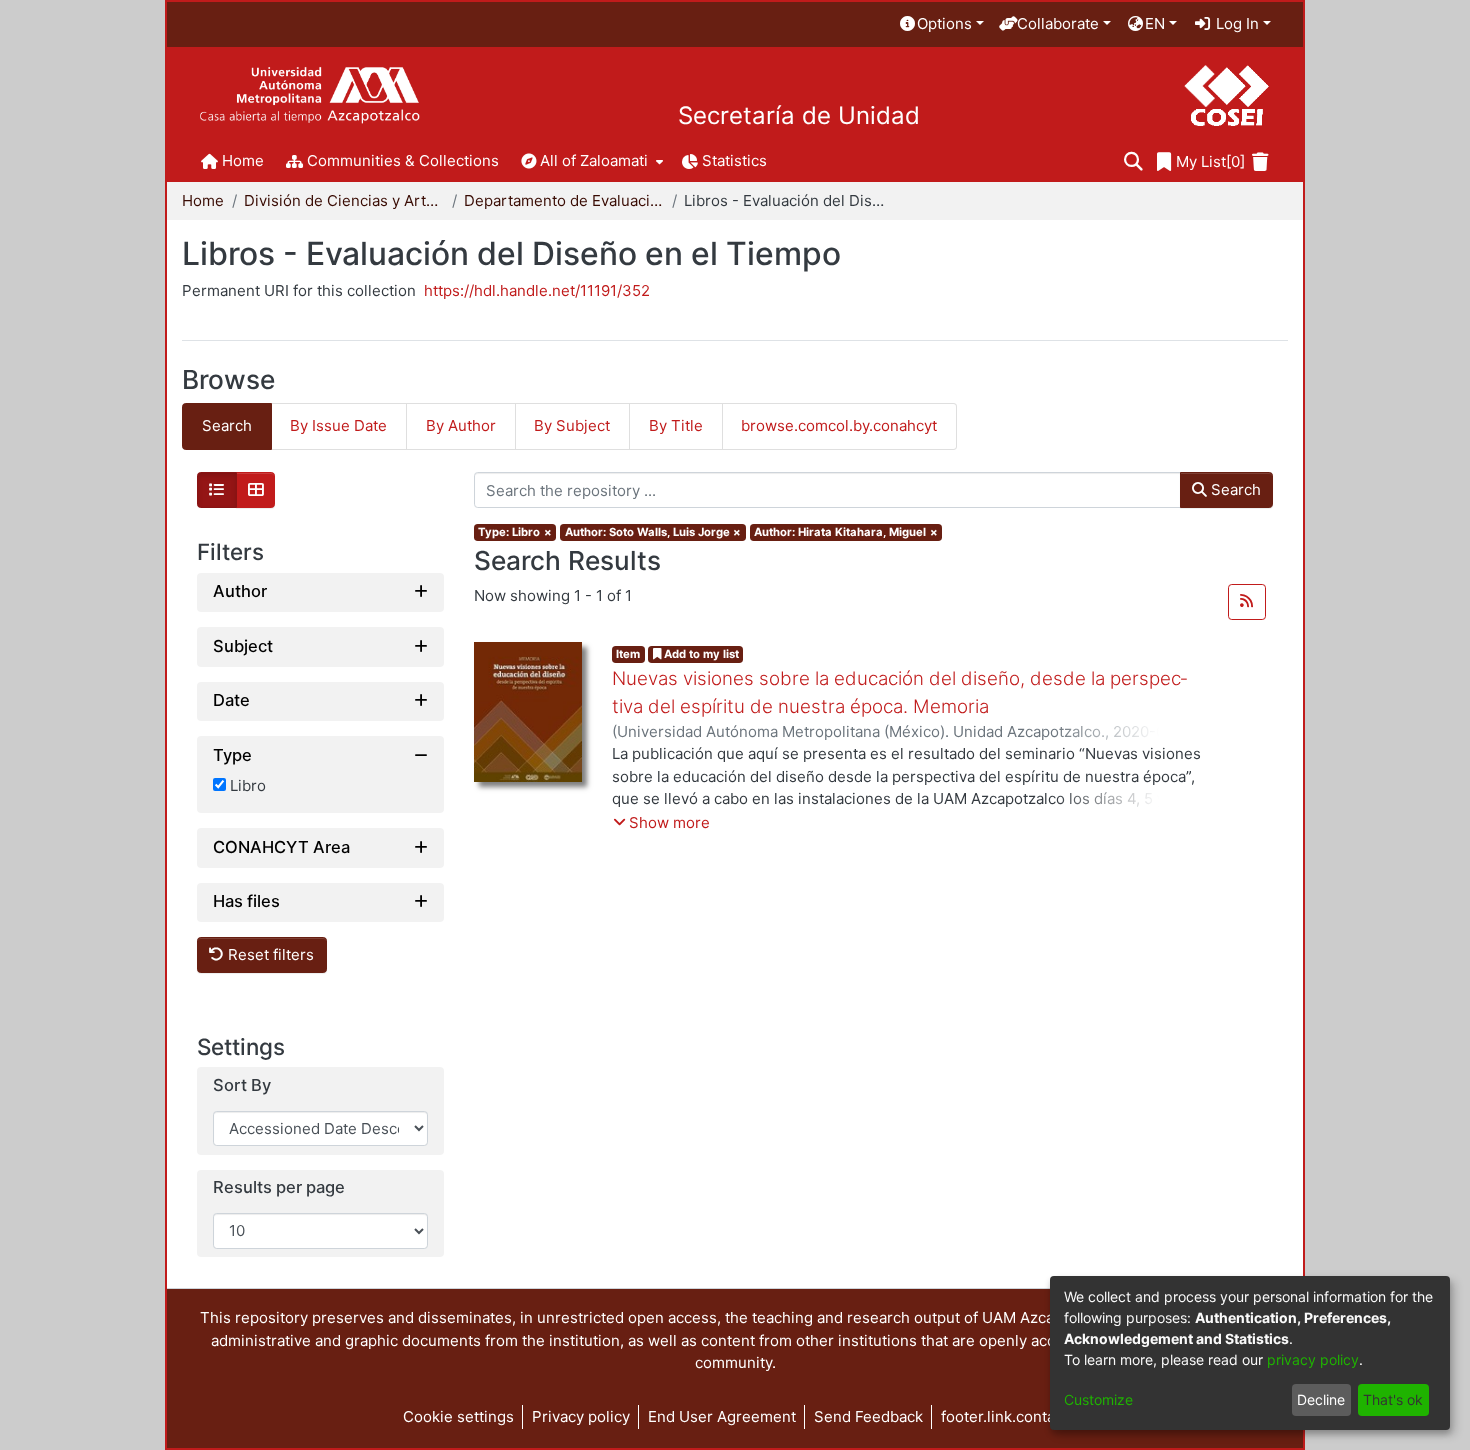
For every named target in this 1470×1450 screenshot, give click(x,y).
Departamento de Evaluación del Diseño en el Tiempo (564, 200)
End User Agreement (722, 1416)
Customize (1098, 1399)
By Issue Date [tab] (338, 425)
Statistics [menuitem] (734, 160)
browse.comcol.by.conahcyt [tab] (839, 425)
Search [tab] (227, 425)
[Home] (309, 95)
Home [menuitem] (243, 160)
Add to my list (700, 654)
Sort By (242, 1085)
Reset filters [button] (269, 954)
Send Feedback (868, 1416)
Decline (1321, 1399)
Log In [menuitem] (1235, 23)
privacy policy (1313, 1359)
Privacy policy (581, 1416)
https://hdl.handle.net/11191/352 (537, 290)
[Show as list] (217, 490)
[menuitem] (941, 24)
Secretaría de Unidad (799, 116)
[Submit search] (1133, 162)
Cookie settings (458, 1416)
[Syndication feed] (1247, 602)
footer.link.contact (1004, 1416)
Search (1234, 489)
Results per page (279, 1187)
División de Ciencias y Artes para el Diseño (344, 200)
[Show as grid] (256, 490)
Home (203, 200)
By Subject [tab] (572, 425)
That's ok (1393, 1399)
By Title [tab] (676, 425)
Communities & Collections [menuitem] (403, 160)
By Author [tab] (461, 425)
